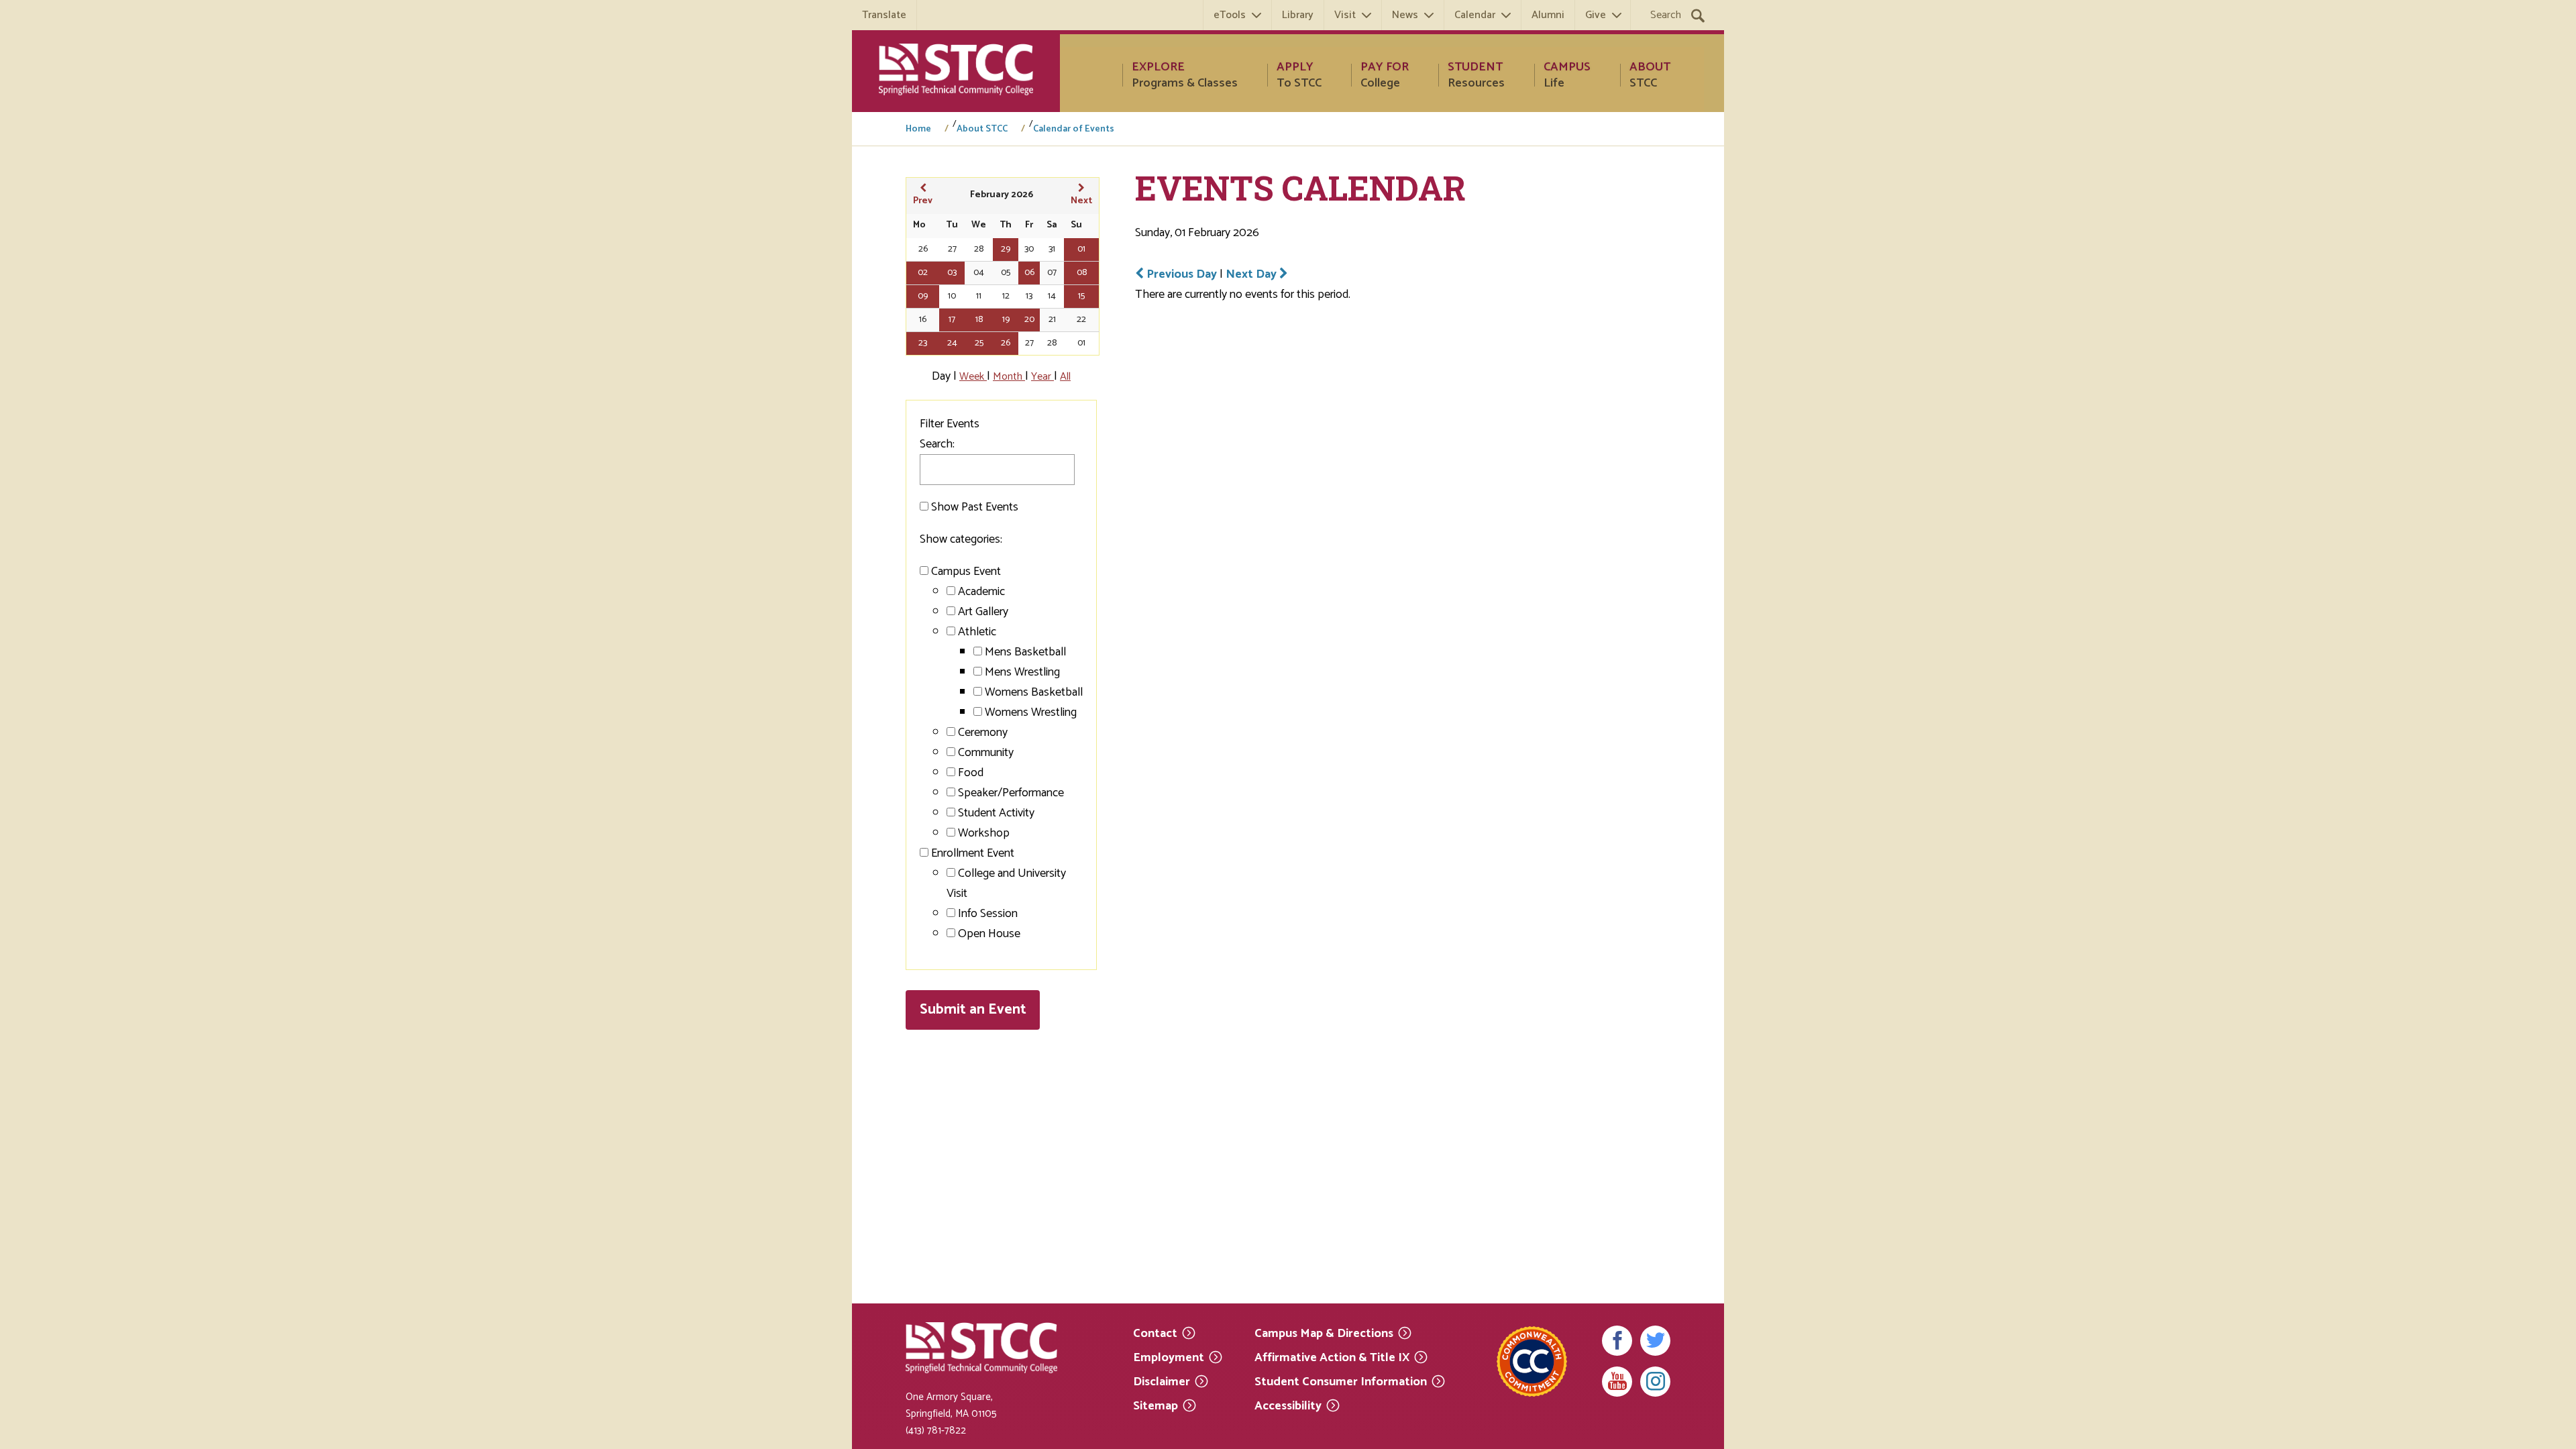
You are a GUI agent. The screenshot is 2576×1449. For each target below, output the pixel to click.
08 (1082, 273)
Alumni (1548, 15)
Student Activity (996, 813)
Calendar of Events (1074, 129)
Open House (989, 934)
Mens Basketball (1025, 652)
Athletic (977, 632)
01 (1081, 249)
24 (952, 343)
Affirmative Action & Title (1332, 1357)
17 (952, 320)
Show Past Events (975, 507)
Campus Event (966, 572)
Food (971, 773)
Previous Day (1182, 274)
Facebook (1617, 1341)
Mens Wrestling (1022, 672)
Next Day (1252, 274)
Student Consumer (1341, 1381)
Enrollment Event (973, 853)
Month (1009, 377)
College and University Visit (1006, 883)
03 (952, 273)
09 (923, 296)
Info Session (988, 914)
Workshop (984, 833)
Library (1298, 15)
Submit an (973, 1010)
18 (979, 320)
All (1065, 377)
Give (1596, 15)
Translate (884, 15)
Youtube (1617, 1382)
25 (979, 343)
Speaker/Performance (1011, 793)
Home (918, 129)
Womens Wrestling (1031, 712)
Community (986, 753)
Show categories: (961, 539)
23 (923, 343)
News (1405, 15)
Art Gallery (983, 612)
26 (1006, 343)
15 (1081, 296)
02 (923, 273)
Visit (1345, 15)
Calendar (1475, 15)
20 (1029, 320)
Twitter (1655, 1341)
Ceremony (983, 733)
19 (1006, 320)
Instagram (1655, 1382)
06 (1029, 273)
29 (1006, 249)
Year (1042, 377)
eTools (1230, 15)
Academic (981, 592)
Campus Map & (1324, 1333)
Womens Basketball (1034, 692)
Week (973, 377)
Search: (937, 444)
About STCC (982, 129)
